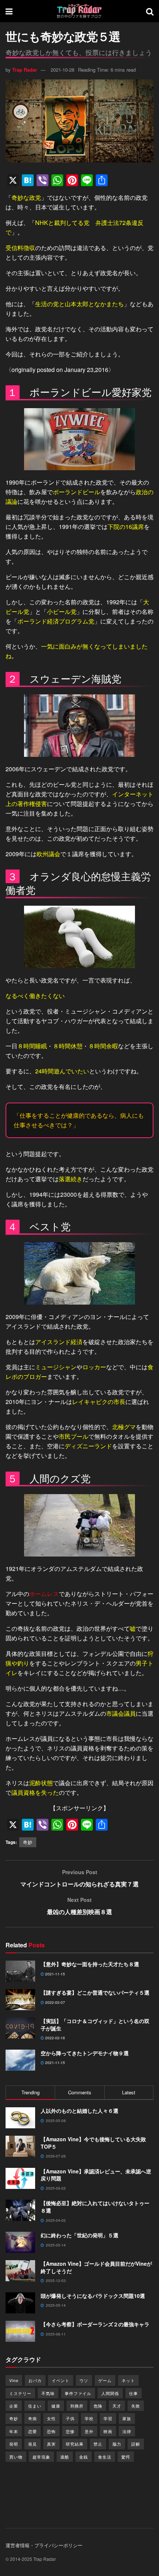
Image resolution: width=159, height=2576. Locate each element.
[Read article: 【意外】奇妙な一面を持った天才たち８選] (20, 1971)
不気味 (48, 2393)
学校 (89, 2418)
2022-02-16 (55, 2038)
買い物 (16, 2457)
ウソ (84, 2380)
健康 (56, 2406)
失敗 (136, 2406)
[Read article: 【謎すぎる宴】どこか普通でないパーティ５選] (20, 2000)
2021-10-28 (62, 70)
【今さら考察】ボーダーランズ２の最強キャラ (95, 2324)
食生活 (105, 2457)
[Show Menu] (9, 11)
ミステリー (20, 2393)
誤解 (136, 2444)
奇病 (33, 2418)
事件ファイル (78, 2393)
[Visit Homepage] (79, 11)
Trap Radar (25, 70)
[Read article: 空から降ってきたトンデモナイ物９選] (20, 2060)
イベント (61, 2380)
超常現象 (41, 2457)
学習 (108, 2418)
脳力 (117, 2444)
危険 (98, 2406)
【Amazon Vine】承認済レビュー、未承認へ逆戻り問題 (96, 2175)
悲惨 (70, 2431)
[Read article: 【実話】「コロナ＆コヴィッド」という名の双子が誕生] (20, 2028)
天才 (117, 2406)
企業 (14, 2406)
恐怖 (51, 2431)
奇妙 (28, 1842)
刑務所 (77, 2406)
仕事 (133, 2393)
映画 (108, 2431)
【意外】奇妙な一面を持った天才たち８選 (90, 1964)
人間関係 (110, 2393)
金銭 (84, 2457)
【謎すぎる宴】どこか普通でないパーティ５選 (95, 1992)
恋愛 (33, 2431)
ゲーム (105, 2380)
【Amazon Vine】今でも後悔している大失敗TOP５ (93, 2143)
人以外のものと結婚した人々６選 (79, 2111)
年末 (14, 2431)
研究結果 (75, 2444)
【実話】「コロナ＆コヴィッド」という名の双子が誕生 (95, 2025)
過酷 (65, 2457)
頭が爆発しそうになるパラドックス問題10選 (93, 2296)
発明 (14, 2444)
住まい (35, 2406)
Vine (14, 2380)
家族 (127, 2418)
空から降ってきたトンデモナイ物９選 (85, 2053)
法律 (127, 2431)
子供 (70, 2418)
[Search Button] (150, 11)
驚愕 (126, 2457)
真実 (51, 2444)
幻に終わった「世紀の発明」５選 (79, 2235)
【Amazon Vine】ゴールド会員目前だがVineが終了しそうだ (96, 2267)
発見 (33, 2444)
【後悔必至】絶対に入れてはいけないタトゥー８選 (95, 2207)
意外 (89, 2431)
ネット (128, 2380)
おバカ (35, 2380)
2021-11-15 (55, 1974)
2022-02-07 (55, 2002)
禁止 (98, 2444)
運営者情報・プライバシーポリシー (44, 2545)
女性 (51, 2418)
